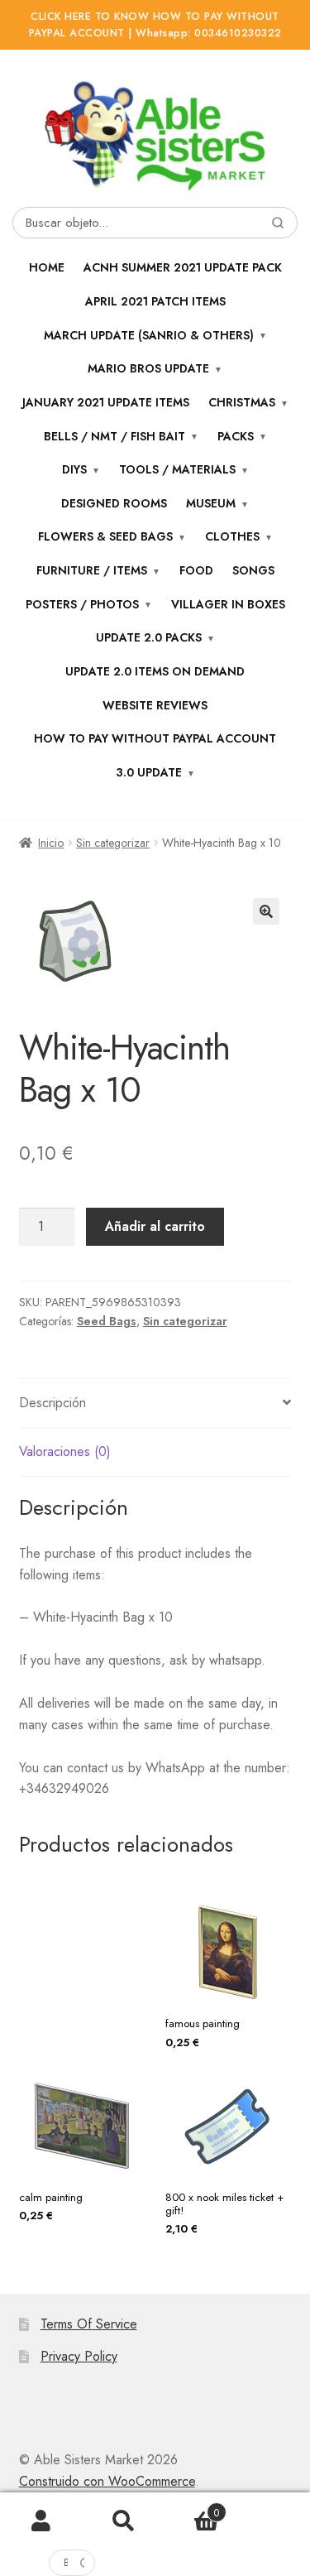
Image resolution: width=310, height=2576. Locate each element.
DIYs (74, 469)
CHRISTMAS (242, 402)
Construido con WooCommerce (107, 2481)
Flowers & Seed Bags (105, 536)
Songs (253, 570)
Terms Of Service (89, 2324)
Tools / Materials (177, 469)
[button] (266, 911)
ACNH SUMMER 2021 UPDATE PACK (183, 267)
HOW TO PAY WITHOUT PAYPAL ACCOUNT (155, 738)
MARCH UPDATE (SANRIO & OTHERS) (149, 335)
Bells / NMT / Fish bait (114, 436)
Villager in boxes (228, 604)
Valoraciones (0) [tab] (65, 1451)
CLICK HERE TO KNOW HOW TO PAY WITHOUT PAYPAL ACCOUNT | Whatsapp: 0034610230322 (155, 25)
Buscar (124, 2521)
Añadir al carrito (155, 1226)
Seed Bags (107, 1321)
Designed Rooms (114, 503)
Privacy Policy (79, 2356)
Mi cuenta (41, 2521)
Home (47, 267)
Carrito (192, 2507)
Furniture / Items (92, 570)
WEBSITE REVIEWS (155, 705)
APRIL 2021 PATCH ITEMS (155, 301)
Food (196, 570)
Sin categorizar (113, 843)
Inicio (51, 843)
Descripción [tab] (52, 1403)
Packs (236, 436)
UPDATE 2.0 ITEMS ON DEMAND (155, 671)
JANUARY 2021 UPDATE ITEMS (106, 402)
